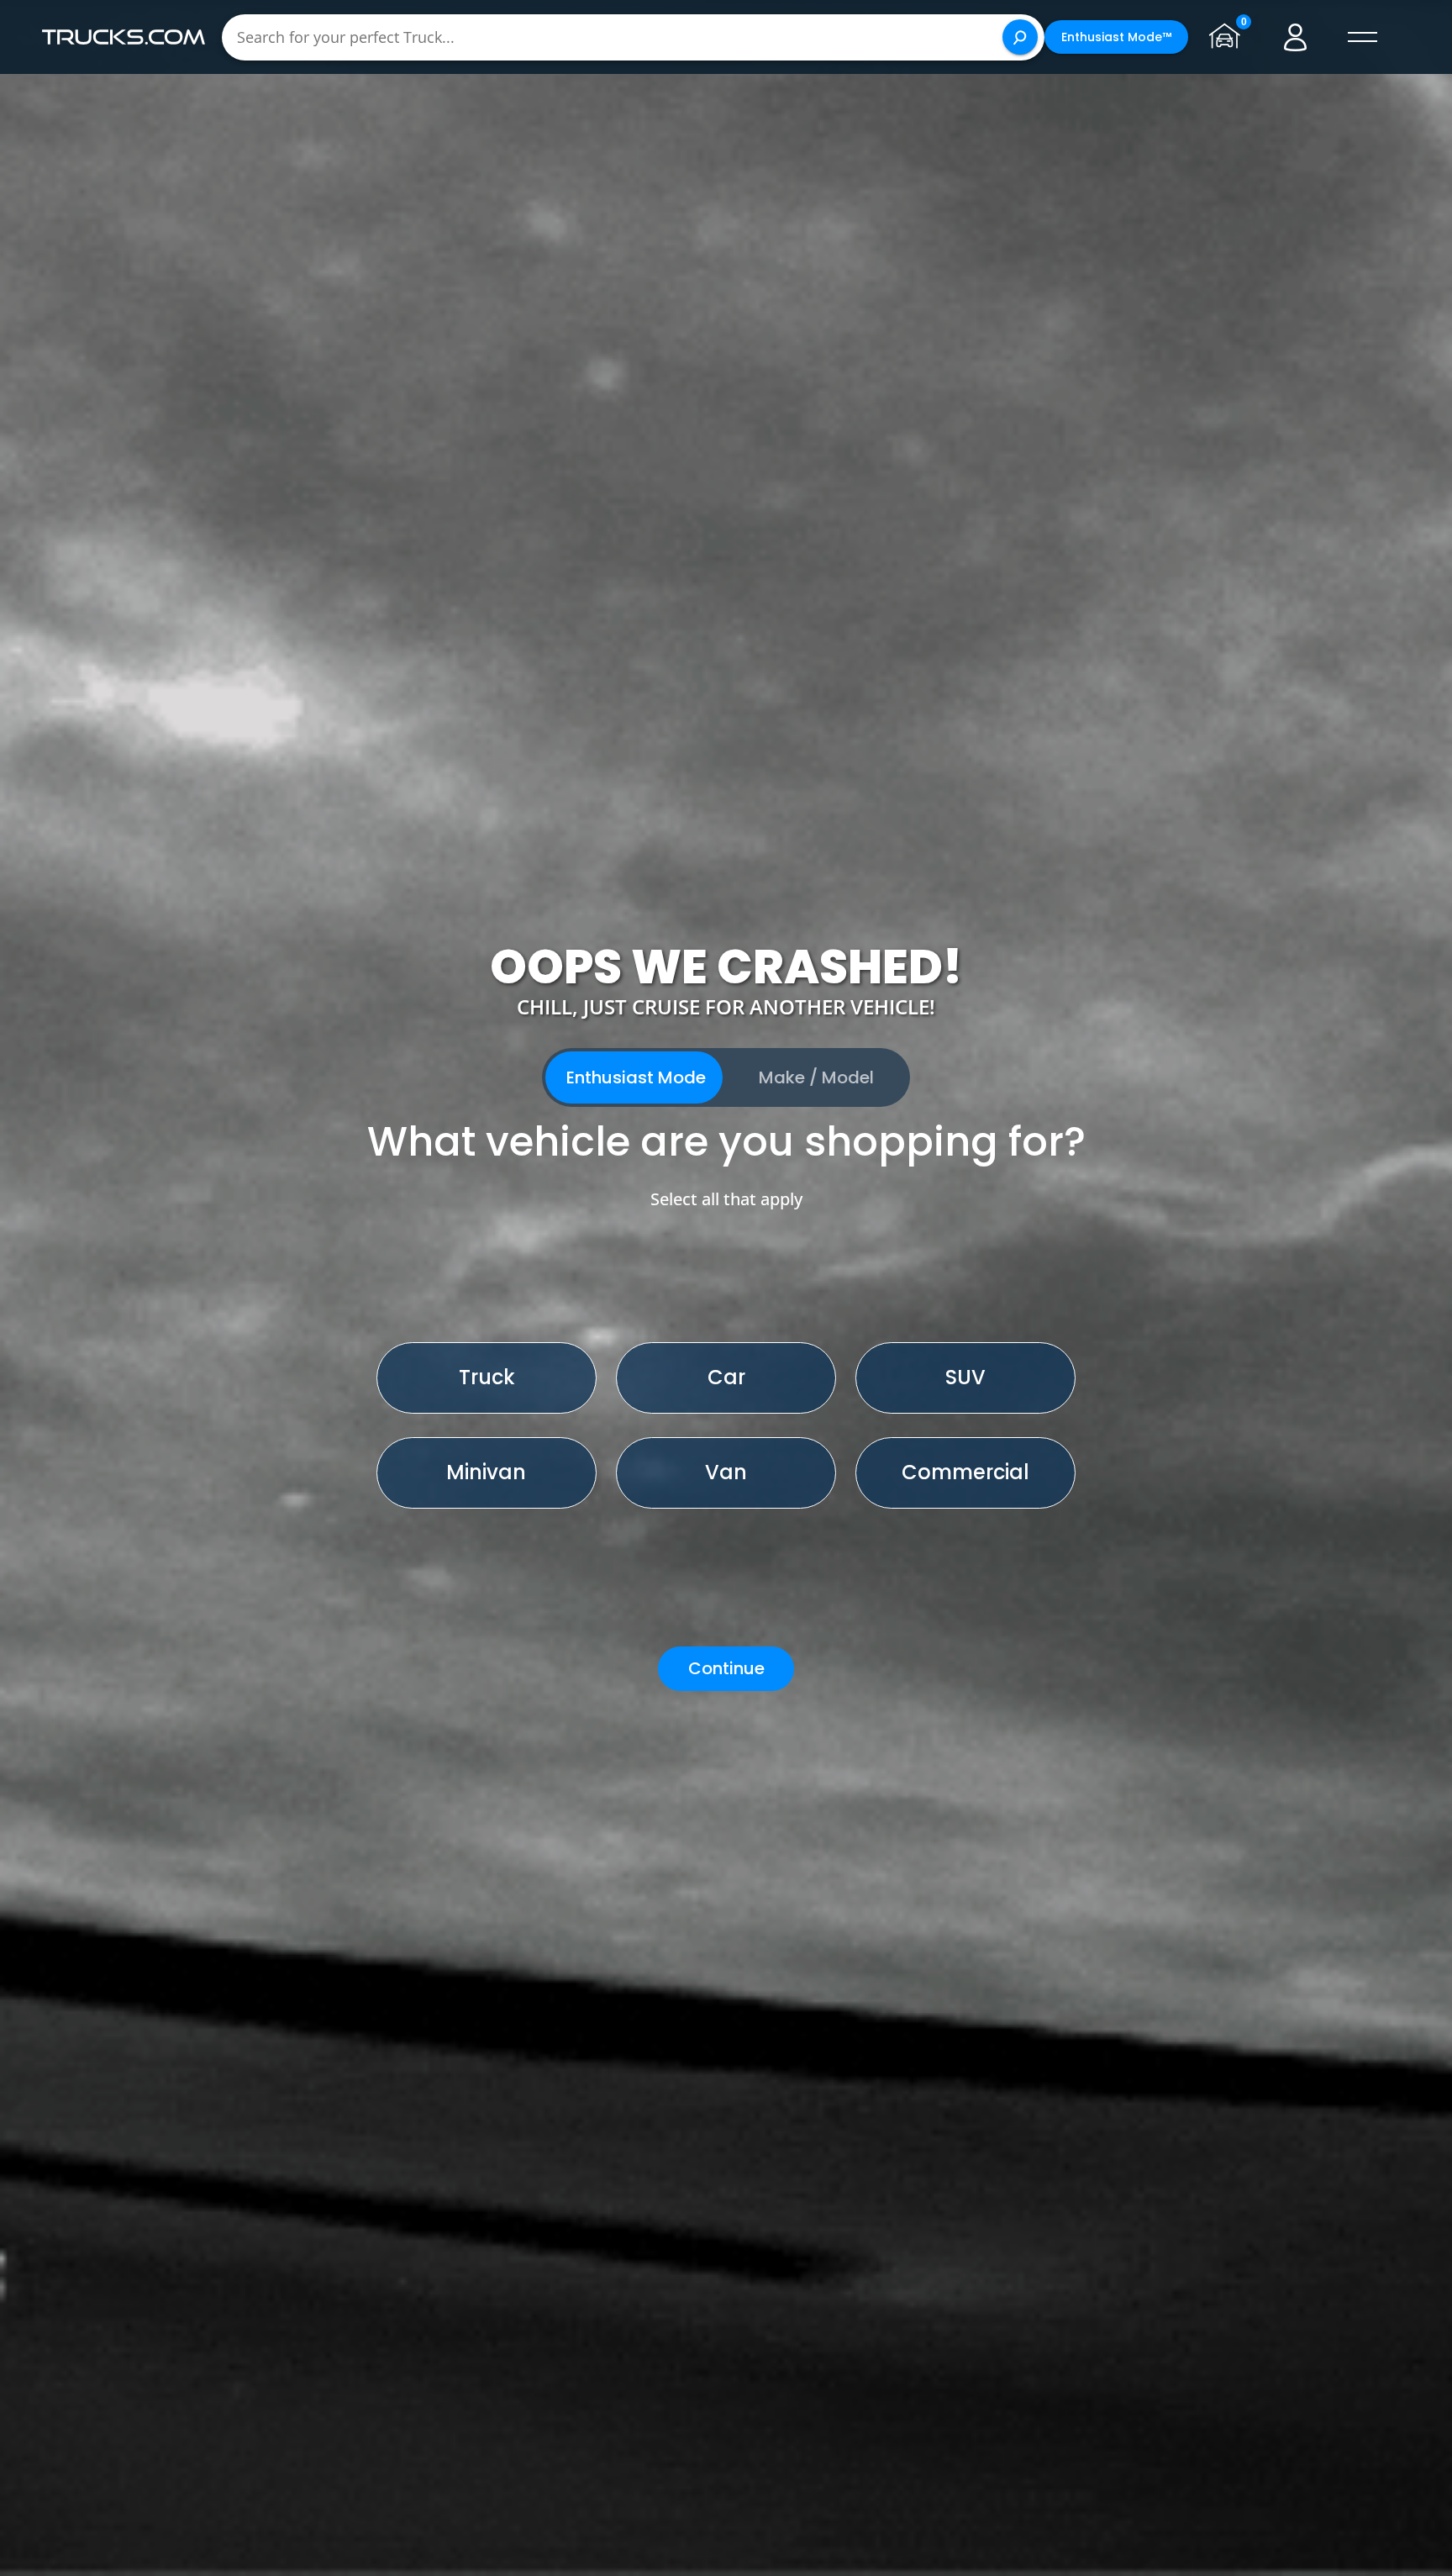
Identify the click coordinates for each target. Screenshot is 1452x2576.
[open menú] (1363, 37)
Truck (487, 1377)
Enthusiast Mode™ (1116, 37)
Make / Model (816, 1077)
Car (726, 1377)
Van (726, 1472)
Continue (726, 1668)
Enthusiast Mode (636, 1077)
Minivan (486, 1472)
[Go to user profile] (1296, 37)
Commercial (965, 1472)
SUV (965, 1377)
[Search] (1020, 37)
